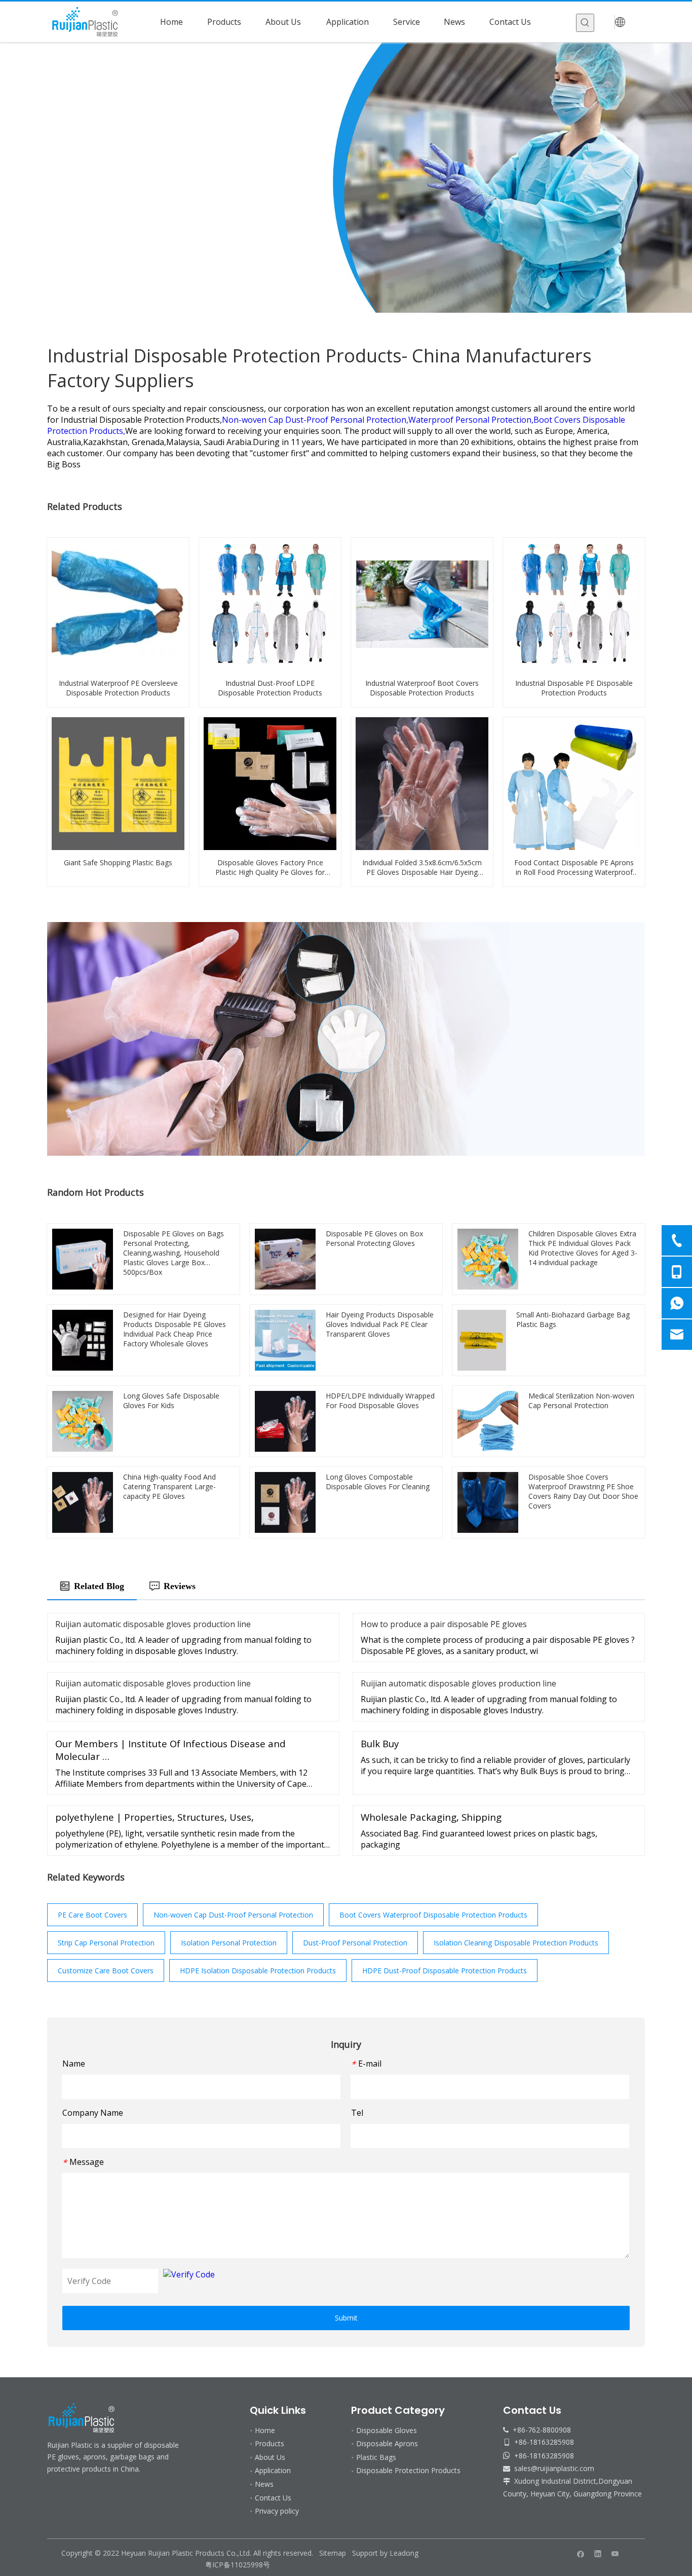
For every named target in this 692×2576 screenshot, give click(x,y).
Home (265, 2430)
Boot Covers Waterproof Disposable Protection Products (433, 1915)
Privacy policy (277, 2511)
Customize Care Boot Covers (106, 1971)
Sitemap (333, 2553)
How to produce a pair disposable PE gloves (444, 1624)
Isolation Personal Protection (229, 1943)
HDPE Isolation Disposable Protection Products (258, 1971)
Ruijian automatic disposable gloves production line (153, 1624)
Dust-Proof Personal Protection (355, 1943)
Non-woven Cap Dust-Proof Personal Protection (233, 1915)
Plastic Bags (376, 2457)
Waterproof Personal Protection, (471, 420)
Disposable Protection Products (408, 2470)
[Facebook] (581, 2554)
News (264, 2484)
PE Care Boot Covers (92, 1915)
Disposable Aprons (387, 2443)
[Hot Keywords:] (585, 23)
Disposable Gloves (387, 2430)
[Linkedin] (598, 2554)
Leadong (404, 2553)
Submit (346, 2318)
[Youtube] (615, 2554)
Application (273, 2470)
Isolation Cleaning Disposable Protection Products (516, 1943)
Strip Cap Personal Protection (106, 1943)
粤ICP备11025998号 (239, 2565)
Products (270, 2443)
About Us (270, 2457)
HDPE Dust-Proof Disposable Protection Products (445, 1971)
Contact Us (273, 2498)
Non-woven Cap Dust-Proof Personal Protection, (315, 420)
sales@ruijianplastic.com (554, 2468)
